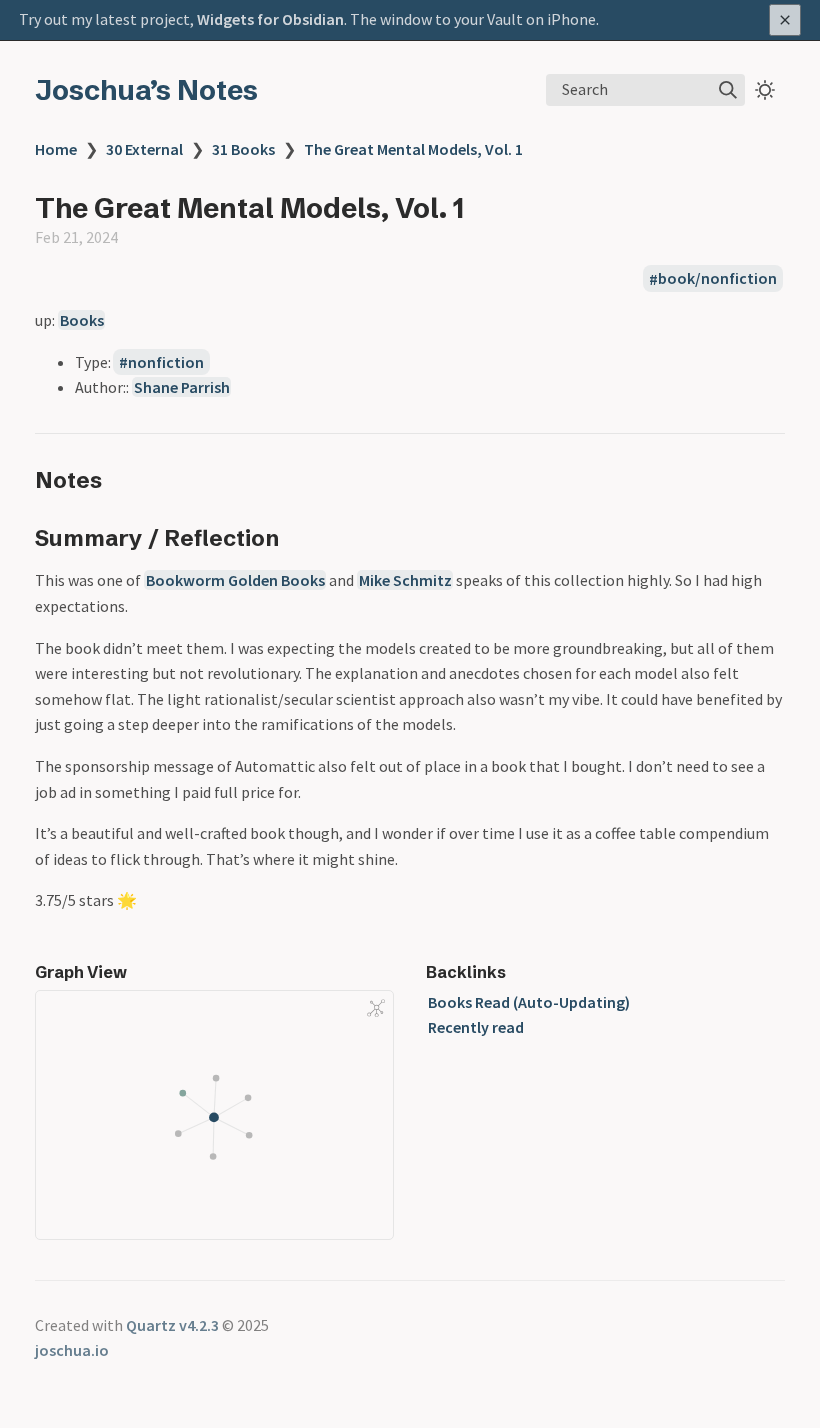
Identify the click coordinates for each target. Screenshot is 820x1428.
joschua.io (72, 1350)
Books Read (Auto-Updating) (529, 1002)
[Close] (785, 20)
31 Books (243, 149)
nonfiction (166, 362)
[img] (728, 90)
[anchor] (120, 479)
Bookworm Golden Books (235, 580)
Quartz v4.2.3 (172, 1325)
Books (82, 320)
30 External (144, 149)
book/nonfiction (717, 279)
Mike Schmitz (405, 580)
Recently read (476, 1027)
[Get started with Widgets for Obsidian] (410, 20)
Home (56, 149)
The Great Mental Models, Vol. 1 (413, 149)
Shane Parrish (182, 387)
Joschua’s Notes (146, 90)
